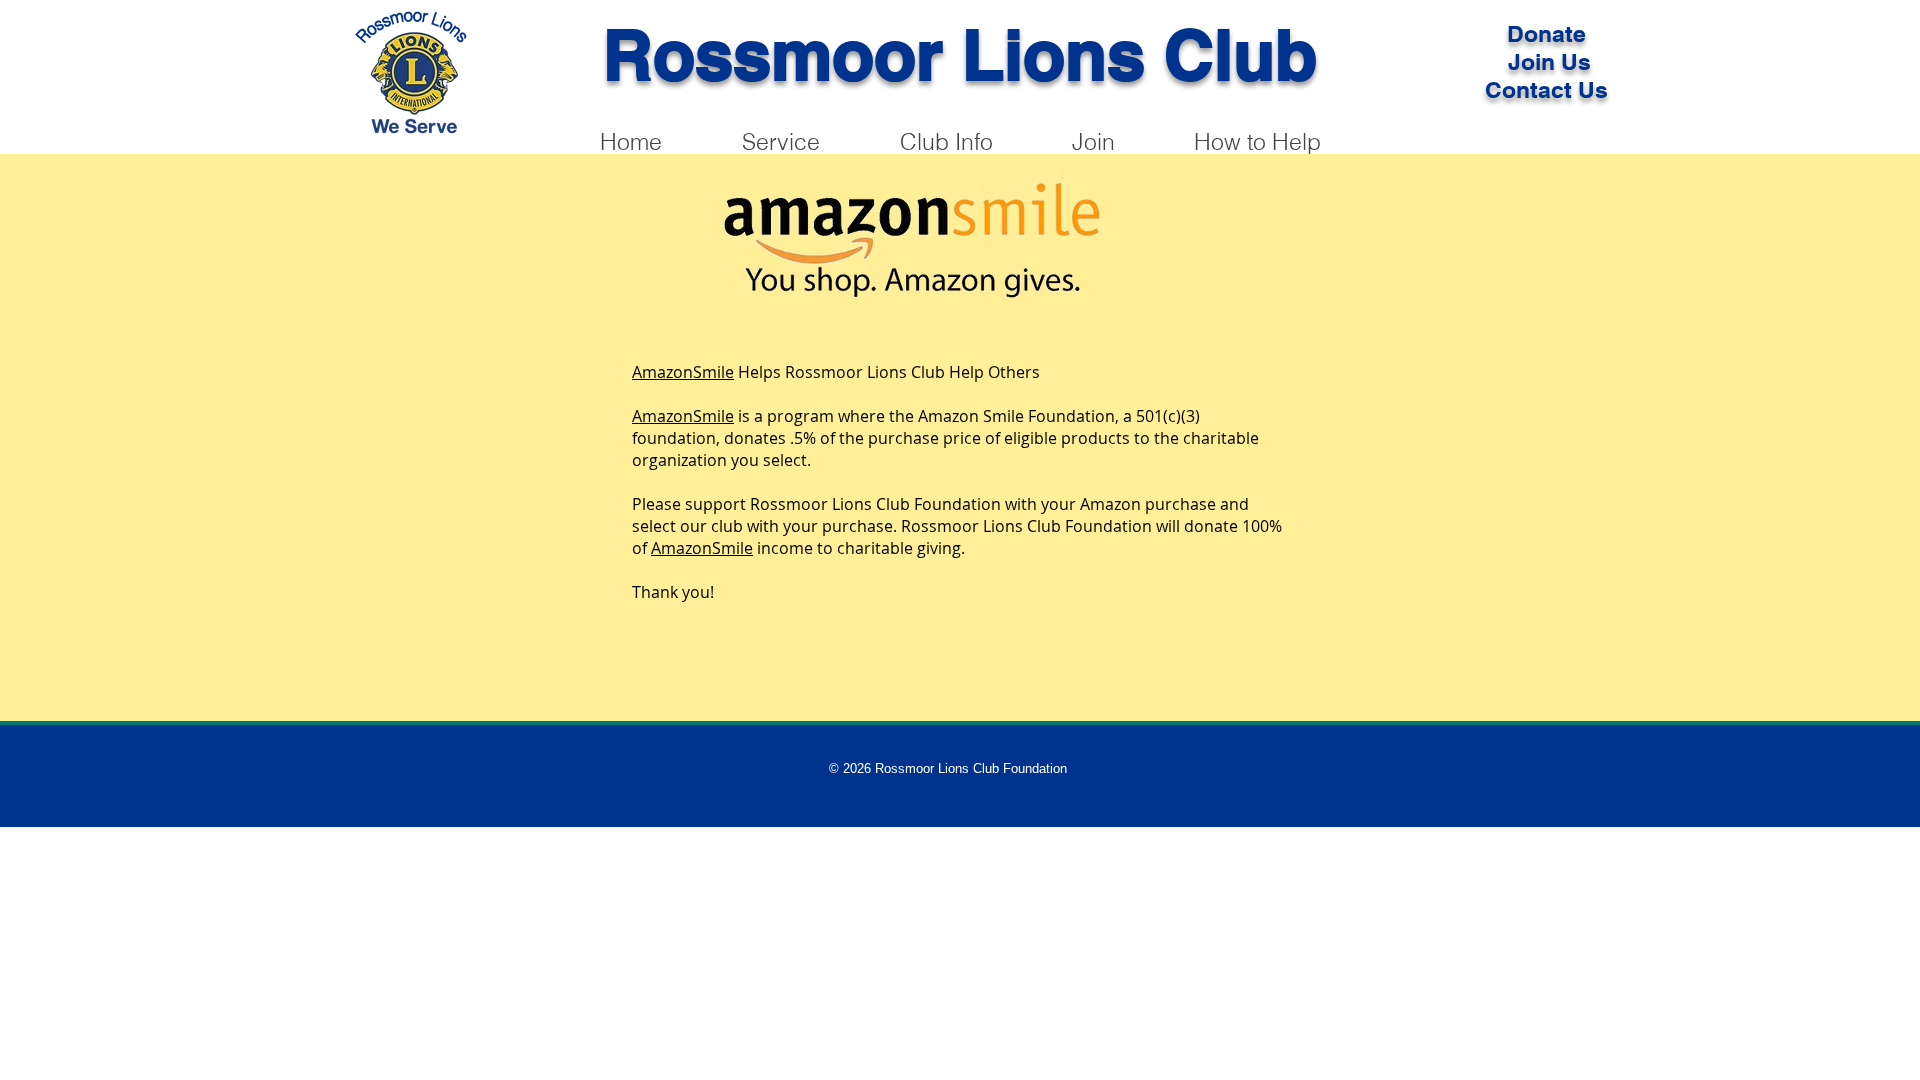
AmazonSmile (683, 372)
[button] (1257, 142)
